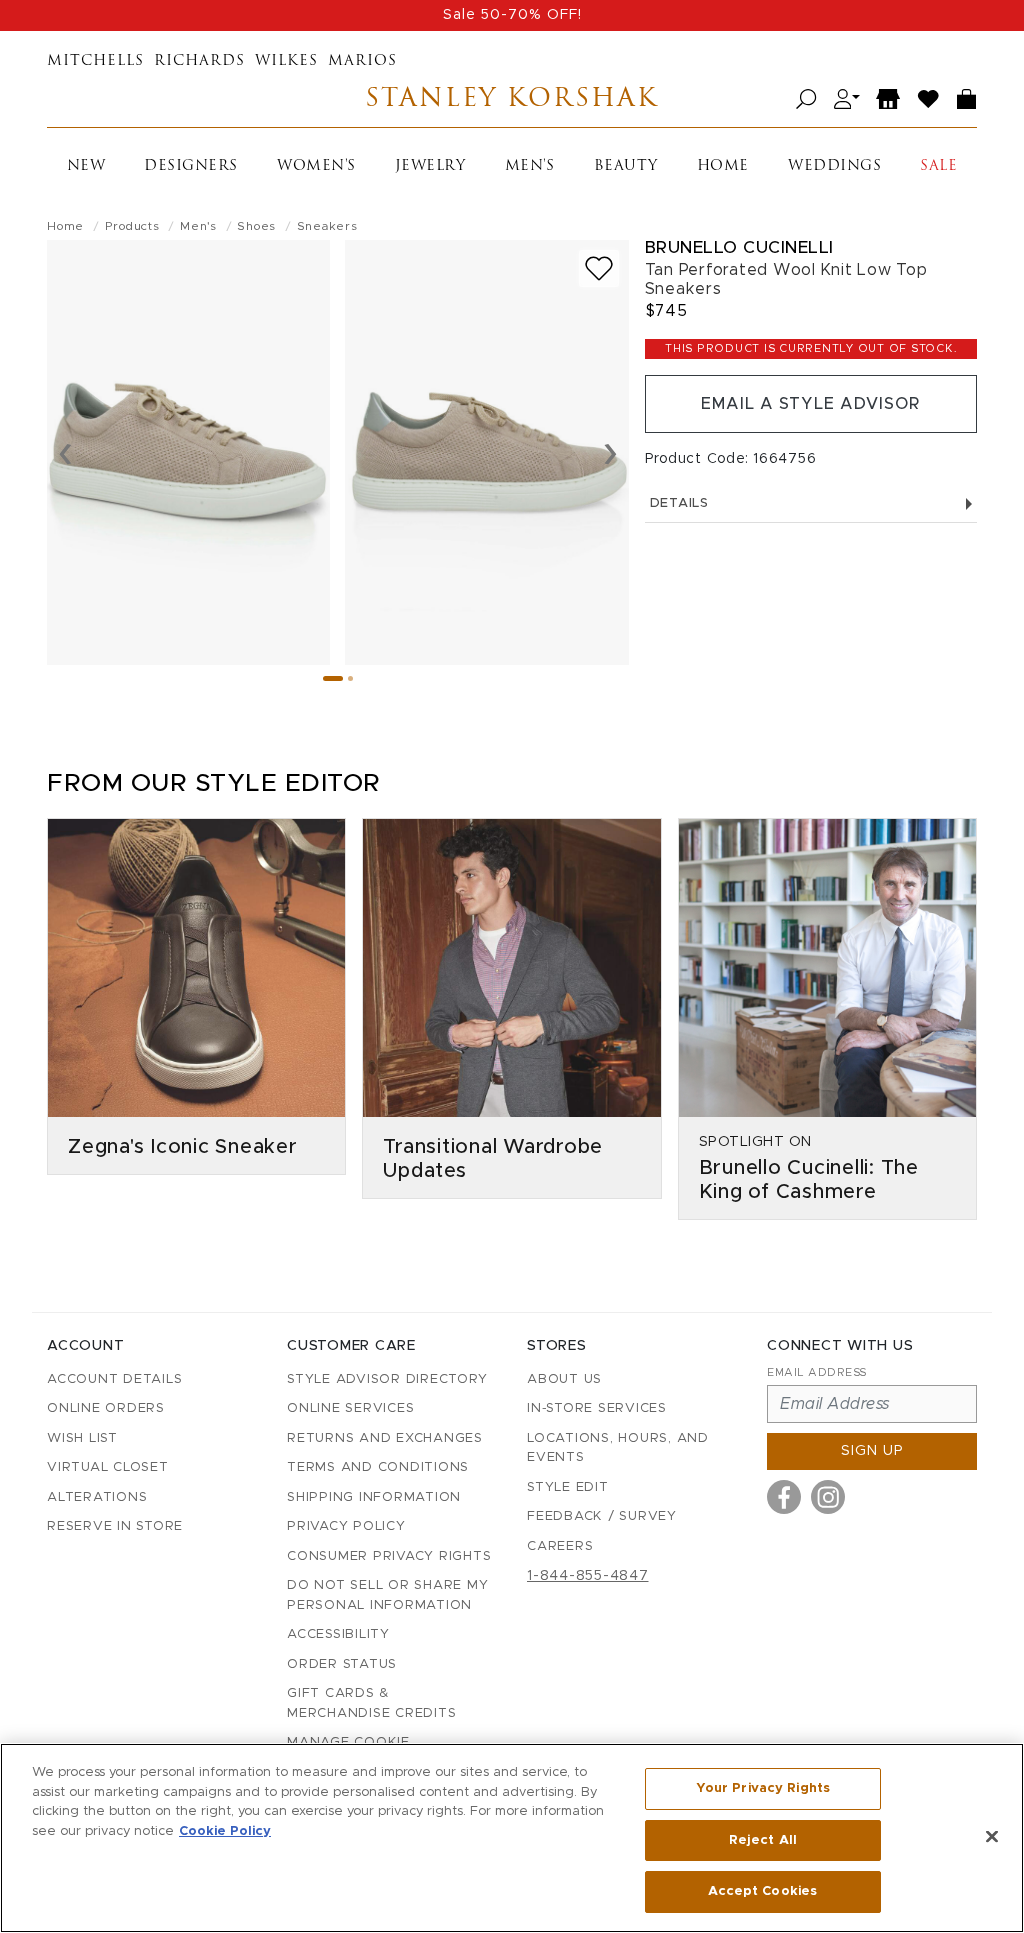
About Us (564, 1379)
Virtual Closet (108, 1467)
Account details (114, 1379)
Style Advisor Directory (387, 1379)
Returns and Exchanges (385, 1438)
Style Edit (568, 1487)
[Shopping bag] (967, 99)
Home (723, 166)
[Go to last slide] (65, 452)
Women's (316, 166)
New (86, 166)
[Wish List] (929, 99)
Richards (199, 61)
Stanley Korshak (511, 99)
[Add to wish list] (599, 268)
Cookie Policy (225, 1831)
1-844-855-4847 (588, 1576)
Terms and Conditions (378, 1467)
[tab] (333, 678)
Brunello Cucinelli (739, 247)
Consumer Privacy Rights (389, 1556)
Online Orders (106, 1408)
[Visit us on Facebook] (784, 1497)
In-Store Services (597, 1408)
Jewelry (430, 166)
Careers (560, 1546)
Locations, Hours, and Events (618, 1448)
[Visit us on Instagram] (828, 1497)
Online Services (350, 1408)
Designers (191, 166)
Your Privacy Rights (763, 1788)
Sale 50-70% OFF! (512, 15)
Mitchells (95, 61)
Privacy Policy (346, 1526)
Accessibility (338, 1634)
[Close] (992, 1837)
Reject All (763, 1840)
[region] (512, 1838)
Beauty (626, 166)
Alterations (97, 1497)
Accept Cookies (762, 1891)
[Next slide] (610, 452)
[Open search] (806, 99)
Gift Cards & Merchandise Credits (371, 1703)
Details (679, 503)
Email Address (817, 1372)
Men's (530, 166)
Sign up (872, 1451)
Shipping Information (374, 1497)
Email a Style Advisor (810, 404)
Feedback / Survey (602, 1516)
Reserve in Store (115, 1526)
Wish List (82, 1438)
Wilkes (286, 61)
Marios (362, 61)
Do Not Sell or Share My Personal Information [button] (387, 1595)
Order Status (342, 1664)
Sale (938, 166)
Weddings (834, 166)
